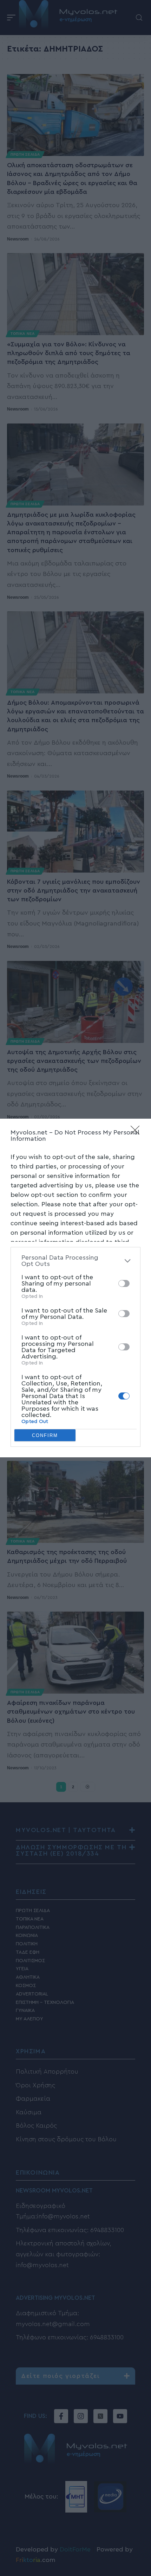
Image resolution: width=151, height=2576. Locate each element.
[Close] (137, 1132)
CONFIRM (45, 1435)
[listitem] (75, 1261)
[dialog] (75, 1288)
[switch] (124, 1283)
